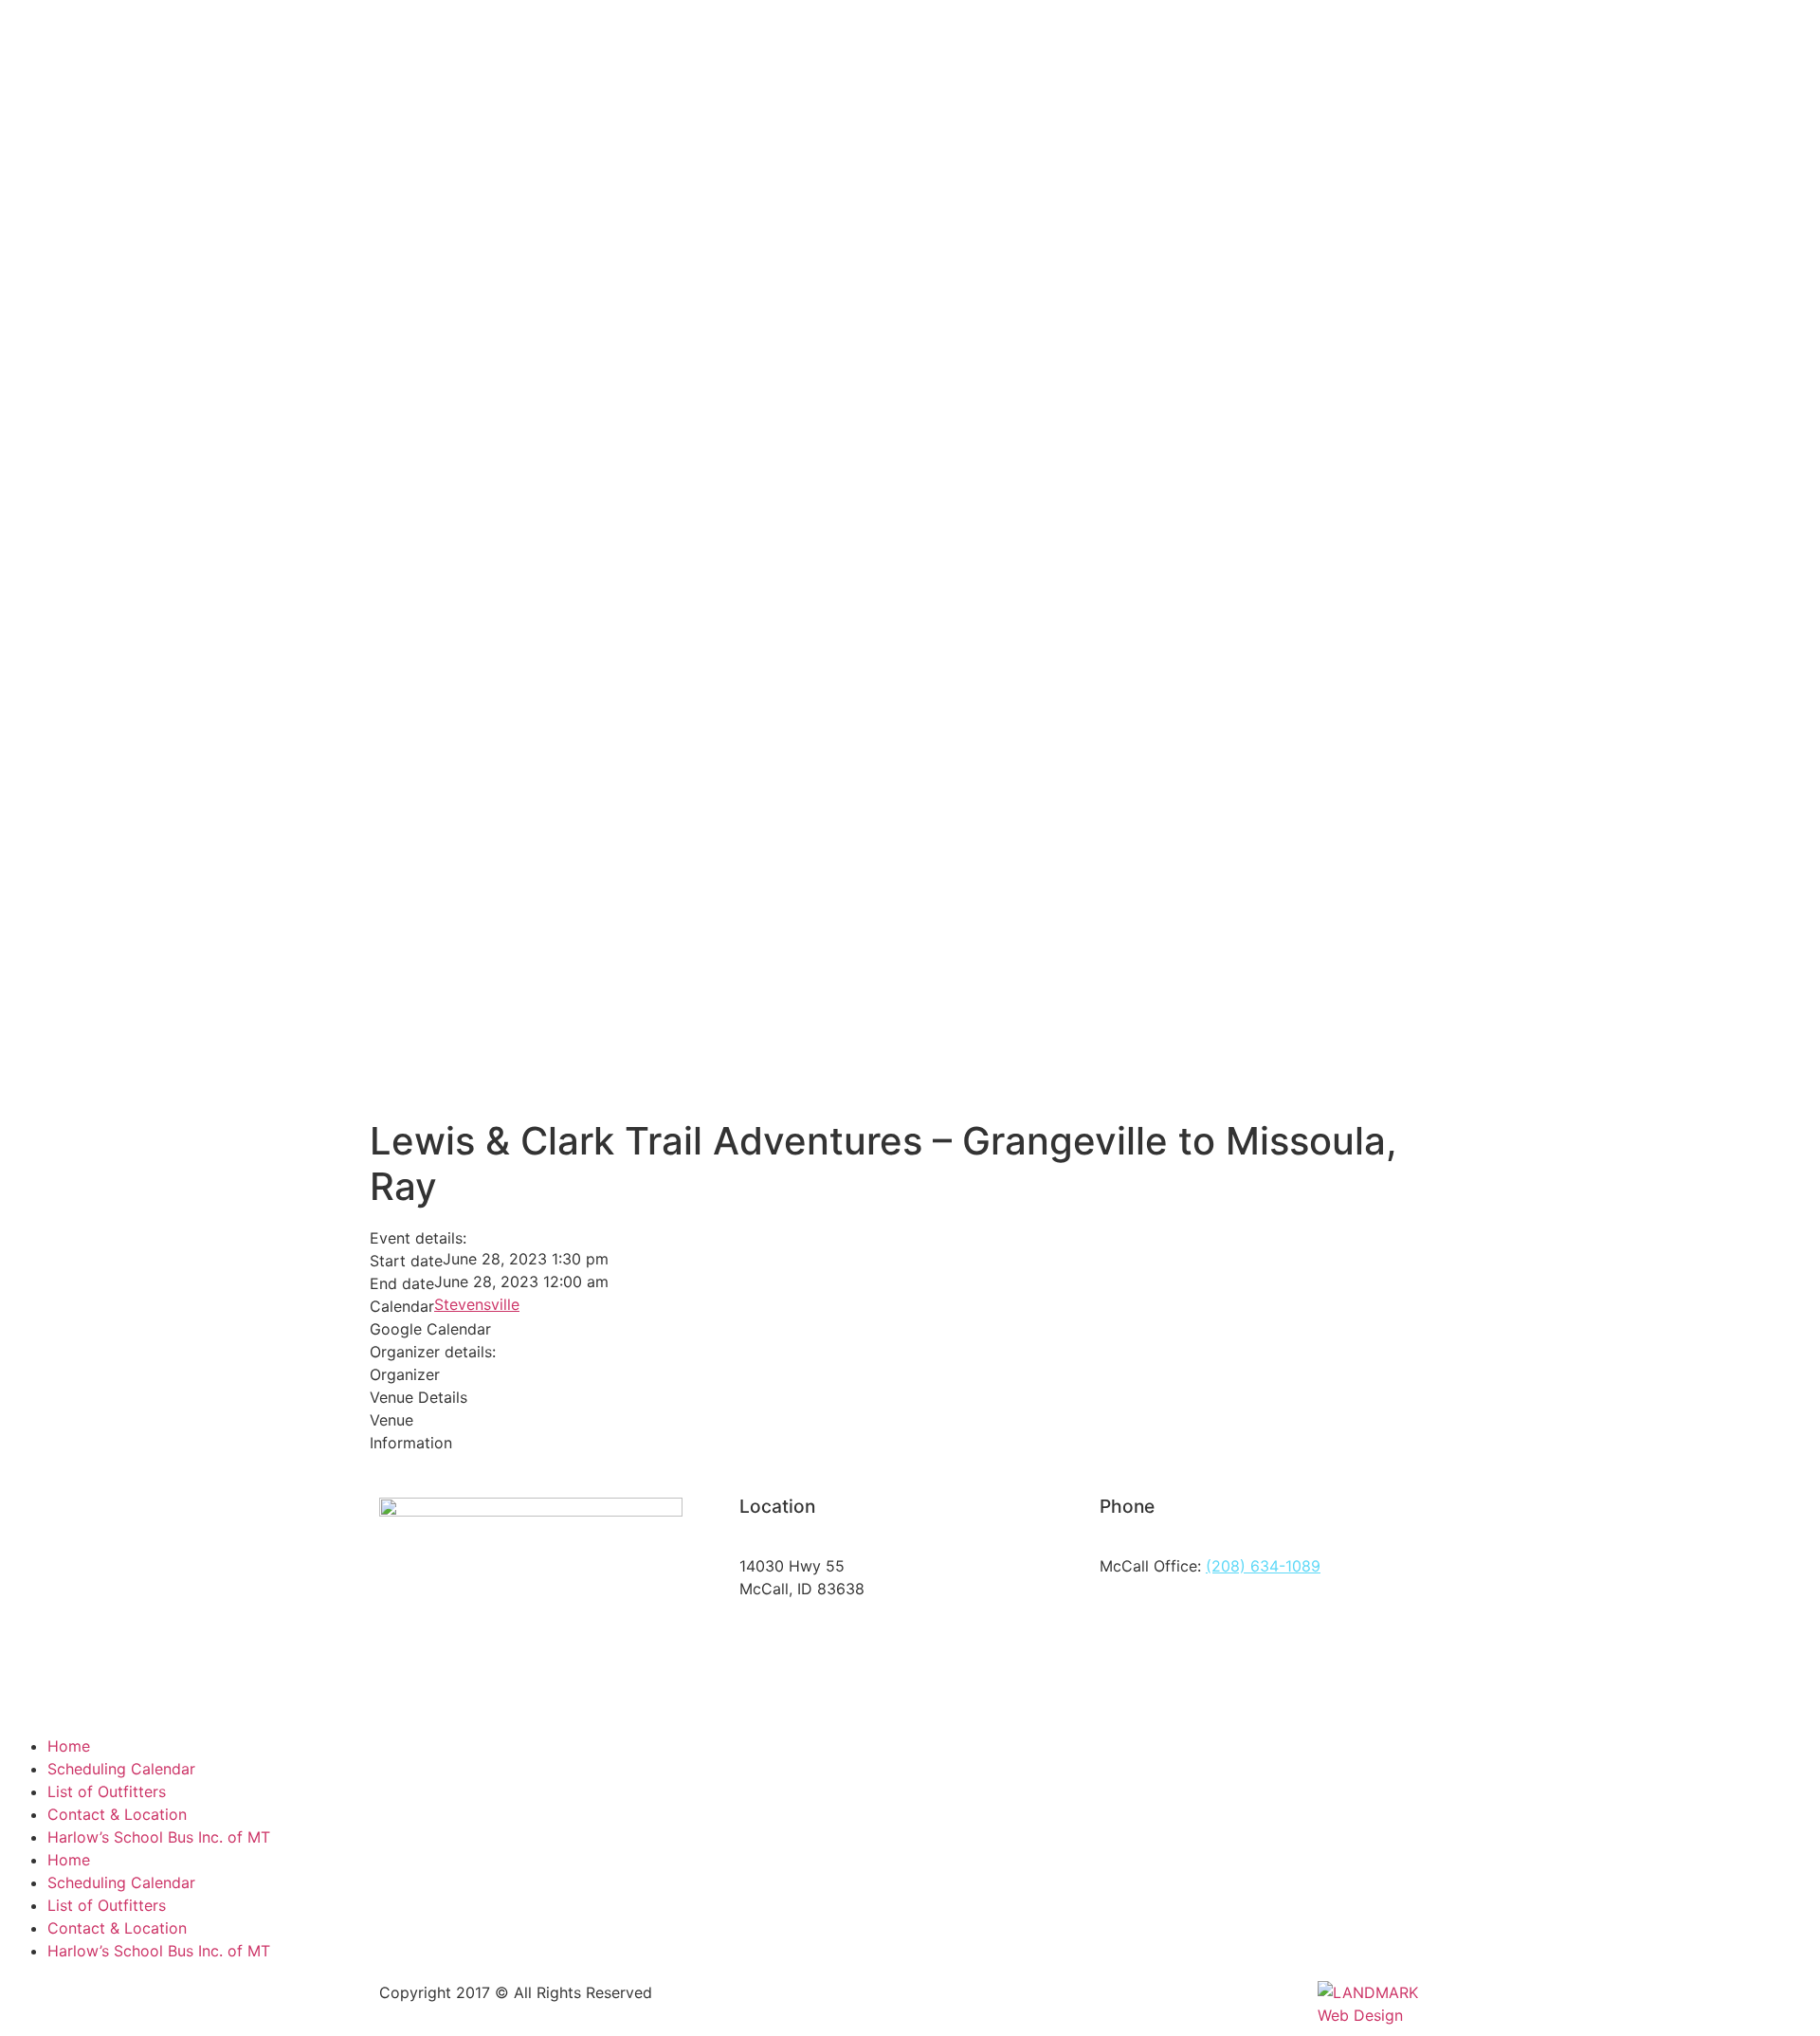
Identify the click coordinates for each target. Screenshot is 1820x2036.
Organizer (405, 1374)
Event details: (418, 1238)
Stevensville (477, 1304)
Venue (391, 1420)
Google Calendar (430, 1329)
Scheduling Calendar (121, 1769)
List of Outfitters (107, 1791)
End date (402, 1283)
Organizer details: (433, 1352)
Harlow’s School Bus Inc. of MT (159, 1837)
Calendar (402, 1306)
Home (69, 1746)
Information (411, 1443)
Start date (406, 1261)
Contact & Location (117, 1814)
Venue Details (419, 1397)
